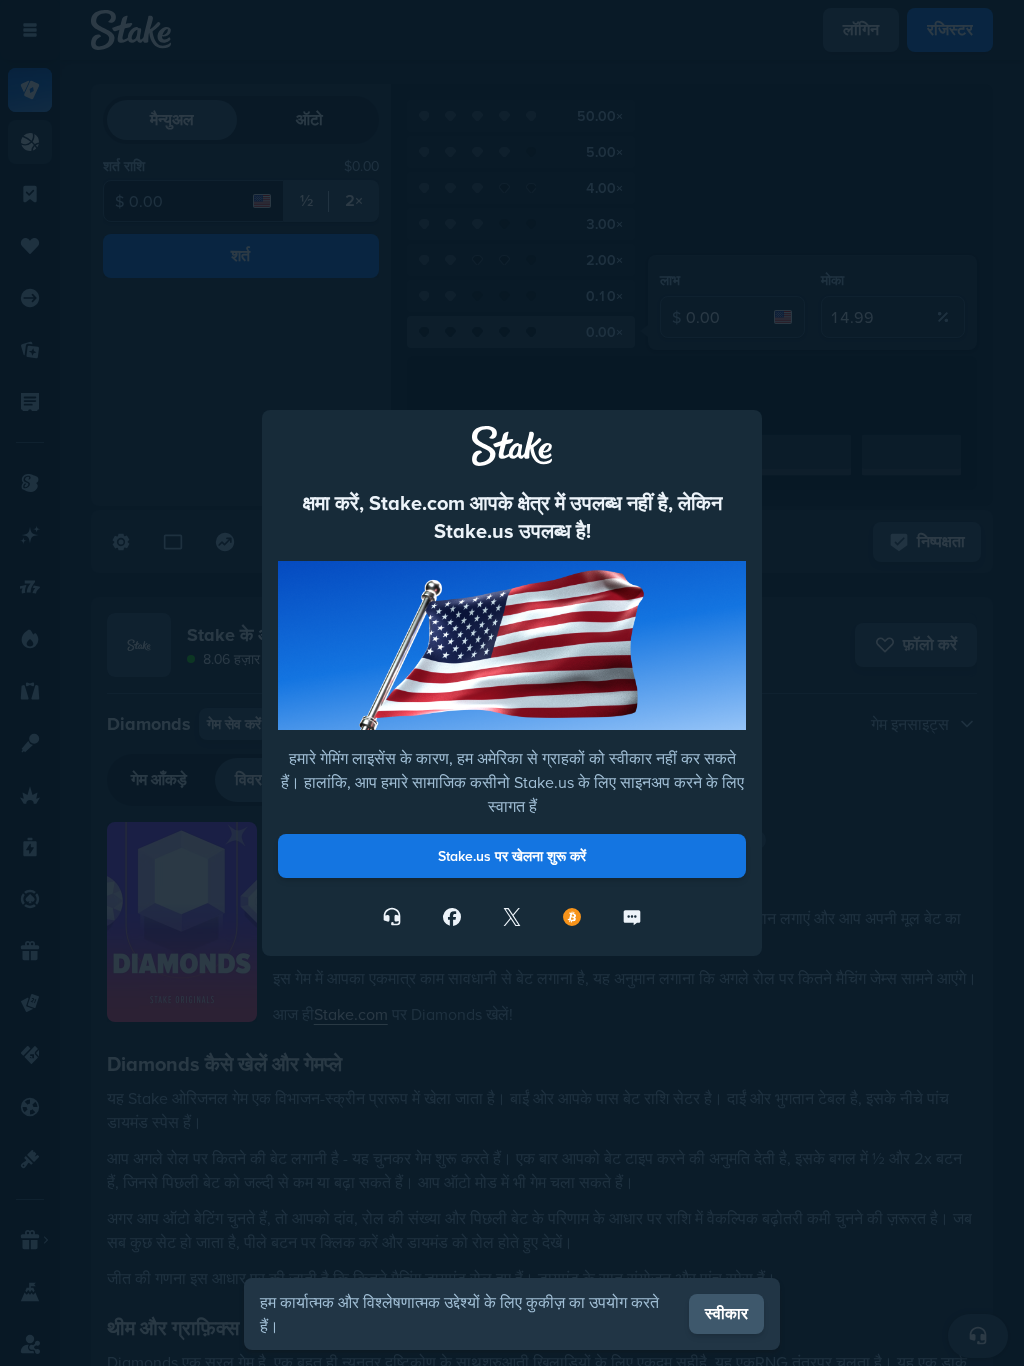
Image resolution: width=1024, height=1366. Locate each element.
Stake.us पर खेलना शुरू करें (512, 856)
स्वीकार (726, 1313)
